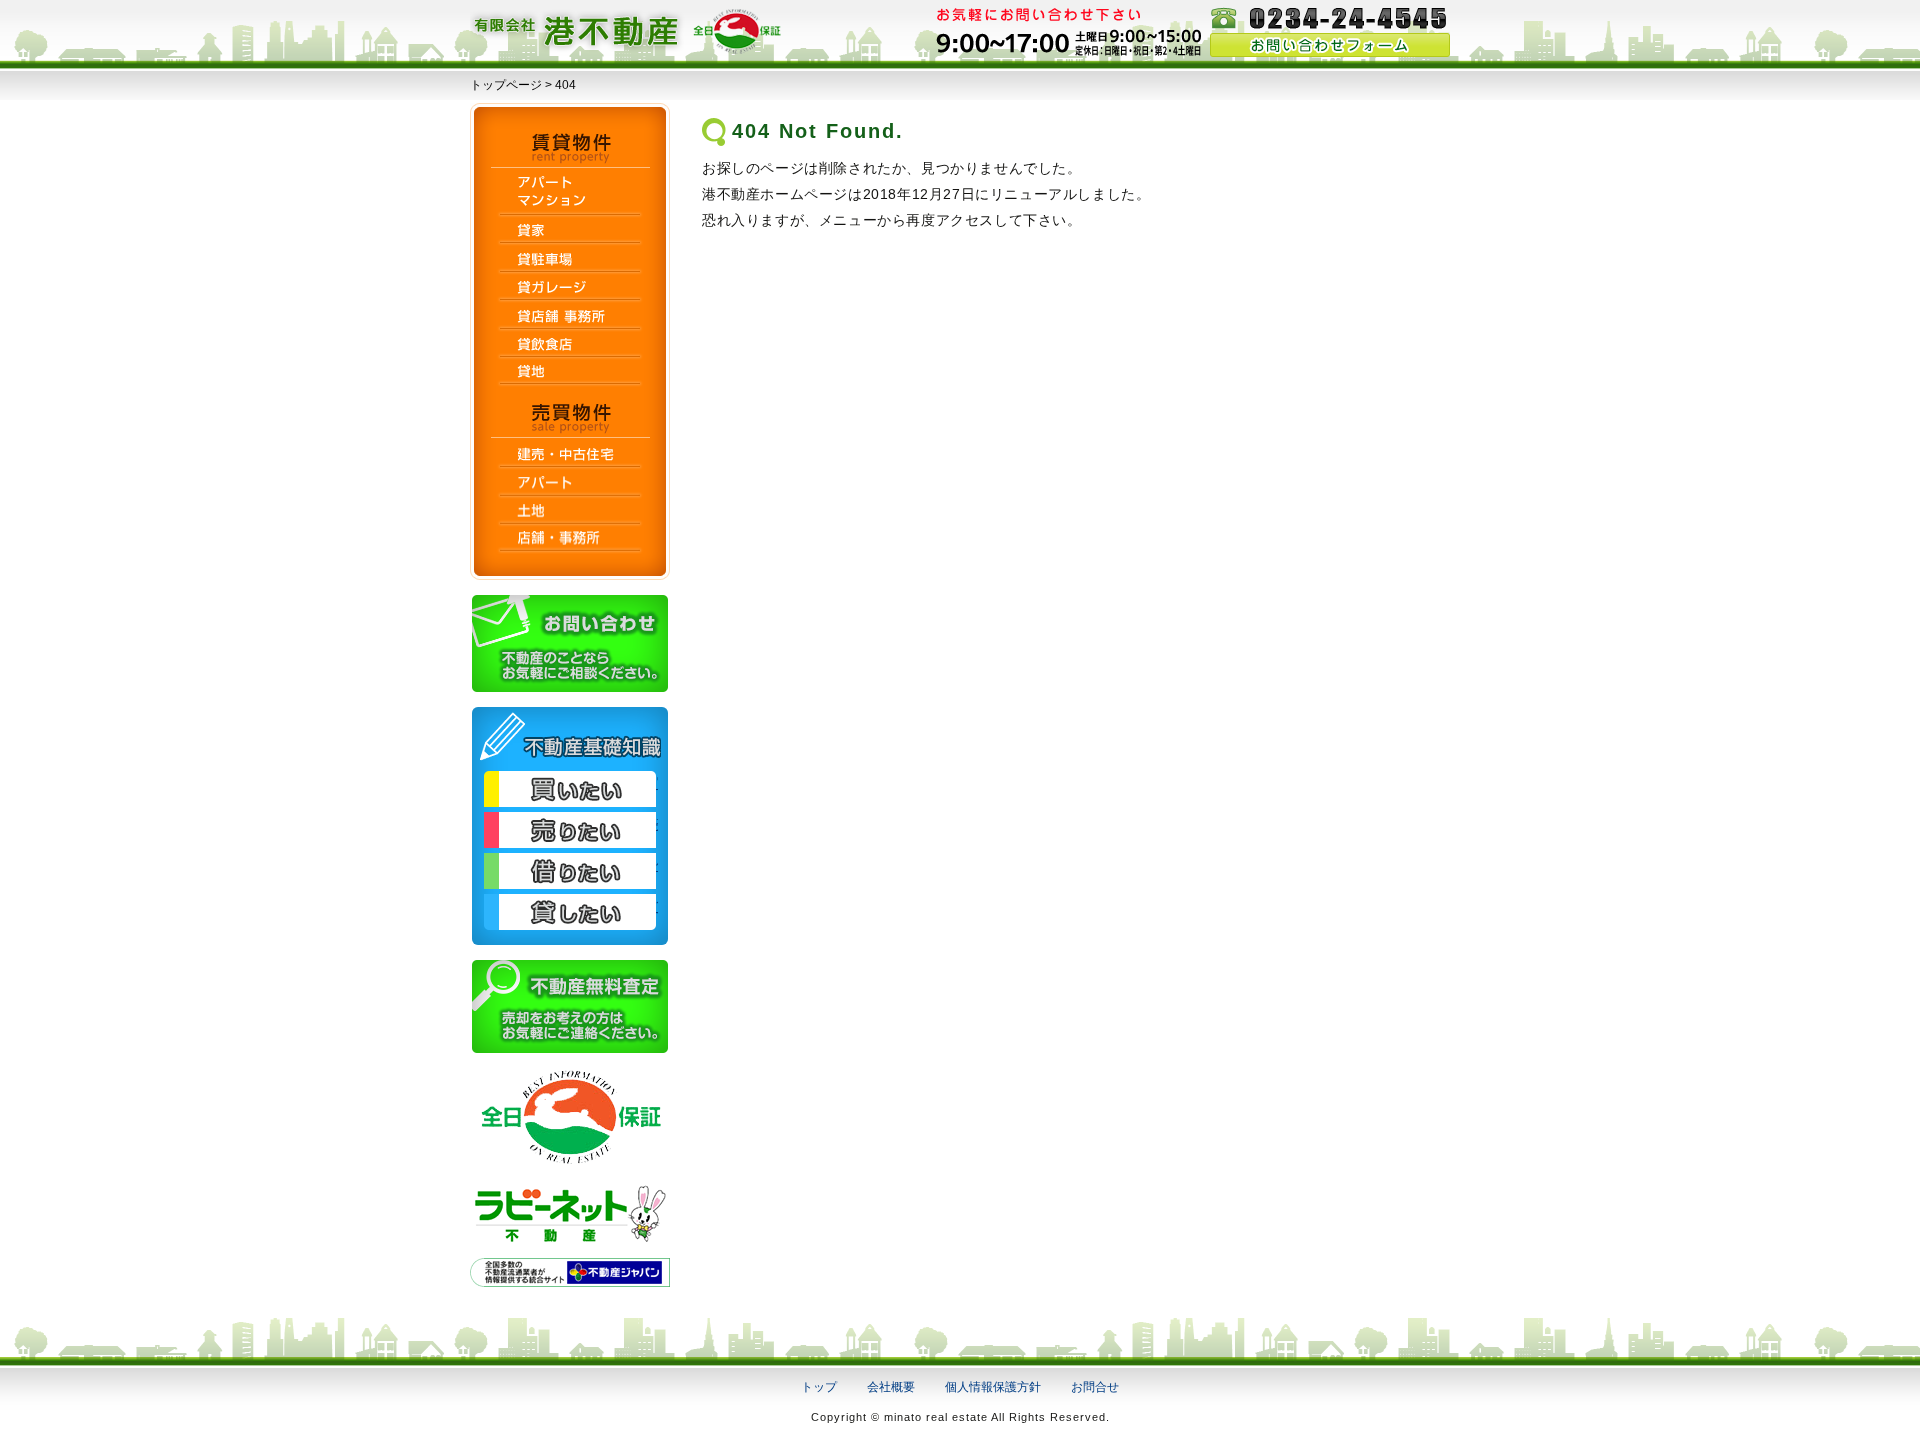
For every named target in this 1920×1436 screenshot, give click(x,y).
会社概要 (891, 1387)
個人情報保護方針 (993, 1387)
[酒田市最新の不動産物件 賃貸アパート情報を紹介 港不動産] (630, 48)
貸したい (570, 912)
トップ (819, 1387)
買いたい (570, 789)
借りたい (570, 871)
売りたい (570, 830)
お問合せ (1095, 1387)
